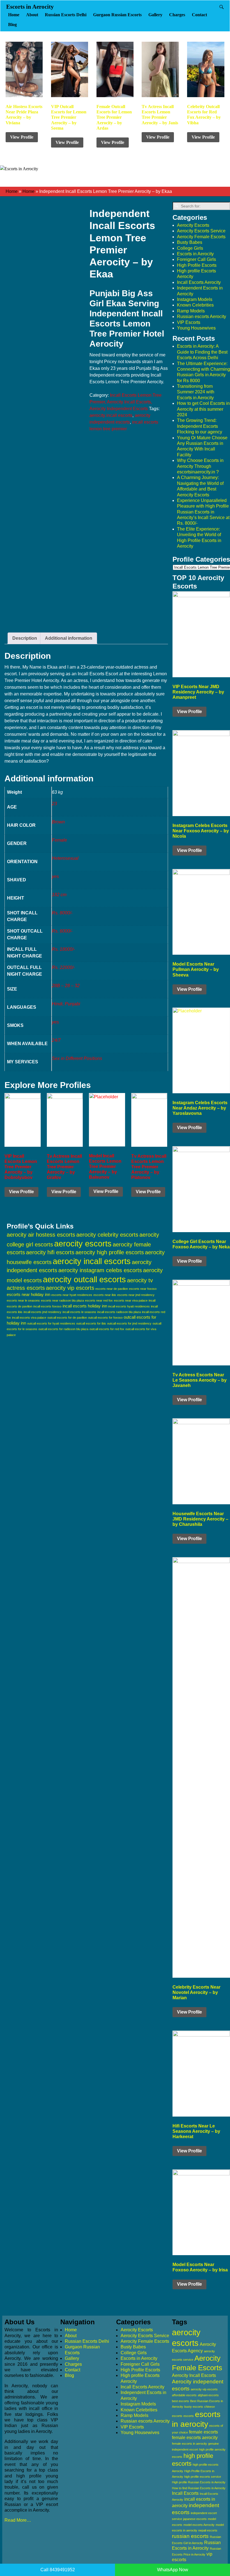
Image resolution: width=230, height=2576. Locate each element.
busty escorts (194, 2407)
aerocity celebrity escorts (107, 1235)
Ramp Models (191, 311)
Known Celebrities (195, 305)
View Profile (22, 137)
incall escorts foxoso (47, 1306)
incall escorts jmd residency (42, 1312)
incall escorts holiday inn (85, 1306)
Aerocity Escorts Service (201, 231)
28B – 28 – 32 (66, 986)
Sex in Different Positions (77, 1058)
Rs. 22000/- (63, 967)
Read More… (18, 2520)
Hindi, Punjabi (66, 1004)
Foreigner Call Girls (196, 259)
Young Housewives (196, 328)
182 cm (59, 895)
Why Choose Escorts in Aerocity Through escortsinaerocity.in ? (200, 466)
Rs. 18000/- (63, 949)
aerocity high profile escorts (110, 1252)
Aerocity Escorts (193, 225)
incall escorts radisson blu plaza (119, 1312)
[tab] (25, 638)
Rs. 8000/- (62, 913)
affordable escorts (184, 2395)
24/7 (56, 1040)
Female (59, 840)
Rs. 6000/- (62, 931)
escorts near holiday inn (28, 1294)
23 (54, 804)
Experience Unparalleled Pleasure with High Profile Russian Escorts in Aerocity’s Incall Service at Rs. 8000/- (203, 512)
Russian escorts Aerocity (202, 317)
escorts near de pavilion (112, 1289)
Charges (177, 15)
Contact (199, 15)
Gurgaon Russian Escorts (117, 15)
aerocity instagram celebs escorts (100, 1270)
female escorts (203, 2432)
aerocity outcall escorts (84, 1279)
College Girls (190, 248)
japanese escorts (195, 2519)
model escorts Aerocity (199, 2525)
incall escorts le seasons (79, 1312)
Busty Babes (190, 242)
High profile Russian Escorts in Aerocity (199, 2482)
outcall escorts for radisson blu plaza (63, 1329)
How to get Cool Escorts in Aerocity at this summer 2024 (203, 409)
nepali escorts (208, 2530)
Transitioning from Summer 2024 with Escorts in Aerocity (196, 392)
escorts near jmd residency (136, 1295)
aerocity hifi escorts (50, 1252)
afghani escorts (208, 2395)
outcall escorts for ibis (91, 1323)
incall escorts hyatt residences (129, 1306)
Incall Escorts (185, 2493)
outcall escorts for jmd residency (129, 1323)
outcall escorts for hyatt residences (51, 1323)
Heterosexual (65, 858)
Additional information (69, 638)
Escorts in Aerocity (30, 7)
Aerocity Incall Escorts (194, 2375)
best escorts (180, 2401)
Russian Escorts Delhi (66, 15)
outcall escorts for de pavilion (67, 1318)
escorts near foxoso (143, 1289)
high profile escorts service (203, 2477)
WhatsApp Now (173, 2570)
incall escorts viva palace (29, 1318)
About (32, 15)
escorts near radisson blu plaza (62, 1300)
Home (14, 15)
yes (55, 876)
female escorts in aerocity (189, 2444)
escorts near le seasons (23, 1300)
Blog (12, 24)
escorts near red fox (99, 1300)
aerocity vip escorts (70, 1288)
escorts (189, 2416)
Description (25, 638)
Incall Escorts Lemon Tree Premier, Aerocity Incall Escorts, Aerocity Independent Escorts (126, 402)
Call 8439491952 (58, 2570)
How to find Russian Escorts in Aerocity (199, 2488)
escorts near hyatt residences (72, 1295)
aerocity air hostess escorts (41, 1235)
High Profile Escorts (197, 265)
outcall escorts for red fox (107, 1329)
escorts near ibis (105, 1295)
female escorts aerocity (195, 2438)
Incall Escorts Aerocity (199, 282)
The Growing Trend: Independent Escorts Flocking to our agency (200, 426)
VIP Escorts (189, 322)
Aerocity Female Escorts (201, 237)
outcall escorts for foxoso (105, 1318)
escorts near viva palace (131, 1300)
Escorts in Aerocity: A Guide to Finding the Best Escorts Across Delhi (202, 352)
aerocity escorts (83, 1244)
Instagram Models (195, 299)
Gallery (155, 15)
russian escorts (190, 2536)
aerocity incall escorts (111, 415)
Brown (58, 822)
